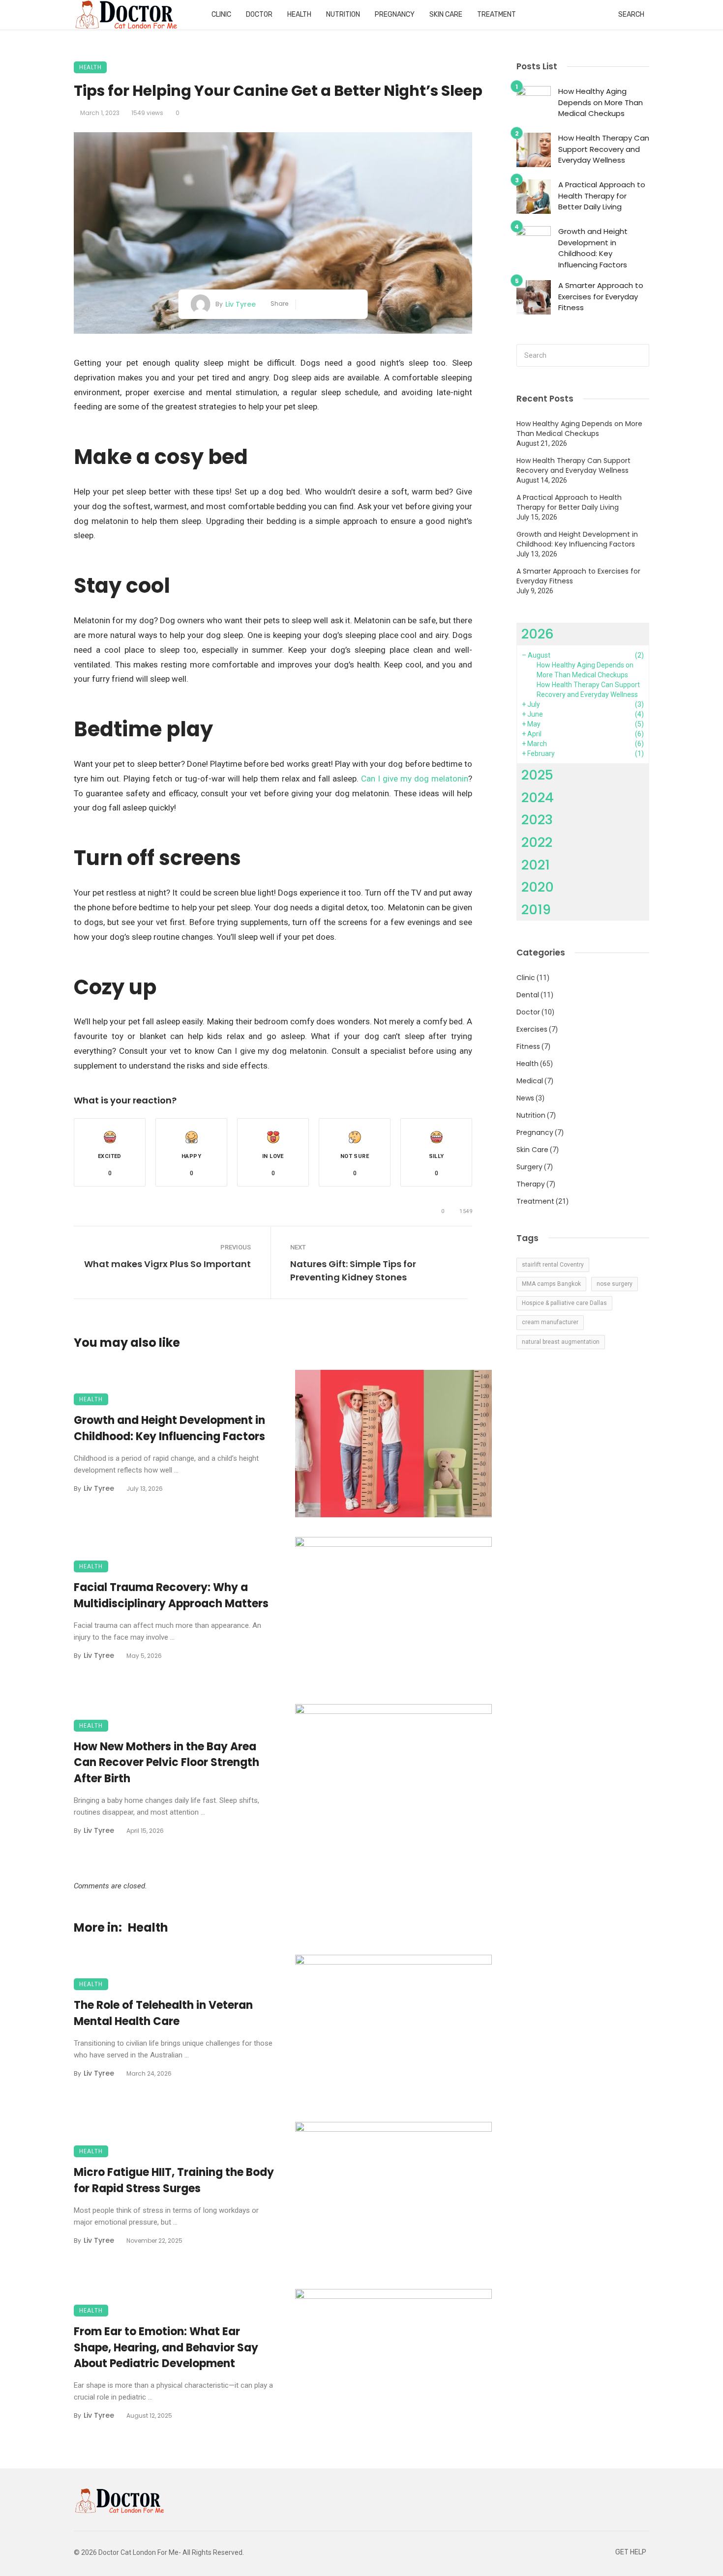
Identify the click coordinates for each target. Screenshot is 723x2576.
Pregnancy (395, 14)
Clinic (221, 14)
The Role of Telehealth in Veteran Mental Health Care (163, 2013)
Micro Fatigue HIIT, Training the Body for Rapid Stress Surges (174, 2180)
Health (299, 14)
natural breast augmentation (561, 1342)
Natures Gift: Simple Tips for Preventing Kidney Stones (353, 1271)
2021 (536, 865)
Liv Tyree (241, 304)
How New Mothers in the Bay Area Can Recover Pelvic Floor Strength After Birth (166, 1763)
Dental (528, 995)
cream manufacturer (550, 1322)
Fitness (528, 1046)
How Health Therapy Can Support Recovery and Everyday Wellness (604, 149)
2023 (537, 820)
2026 (538, 634)
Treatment (497, 14)
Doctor (259, 14)
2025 (537, 775)
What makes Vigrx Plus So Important (167, 1264)
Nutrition (343, 14)
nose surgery (615, 1284)
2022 (537, 842)
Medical (530, 1081)
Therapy (531, 1184)
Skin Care (446, 14)
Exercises (532, 1029)
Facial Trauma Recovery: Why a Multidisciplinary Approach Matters (171, 1595)
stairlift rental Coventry (553, 1265)
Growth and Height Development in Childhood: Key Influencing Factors (169, 1428)
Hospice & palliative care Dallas (564, 1303)
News (525, 1098)
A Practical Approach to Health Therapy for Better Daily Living (602, 196)
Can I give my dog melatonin (415, 779)
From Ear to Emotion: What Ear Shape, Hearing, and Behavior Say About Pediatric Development (166, 2348)
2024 (538, 797)
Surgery (529, 1167)
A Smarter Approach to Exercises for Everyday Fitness (601, 296)
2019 (536, 910)
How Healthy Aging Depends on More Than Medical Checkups (601, 102)
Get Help (631, 2552)
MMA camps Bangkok (551, 1284)
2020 (538, 887)
